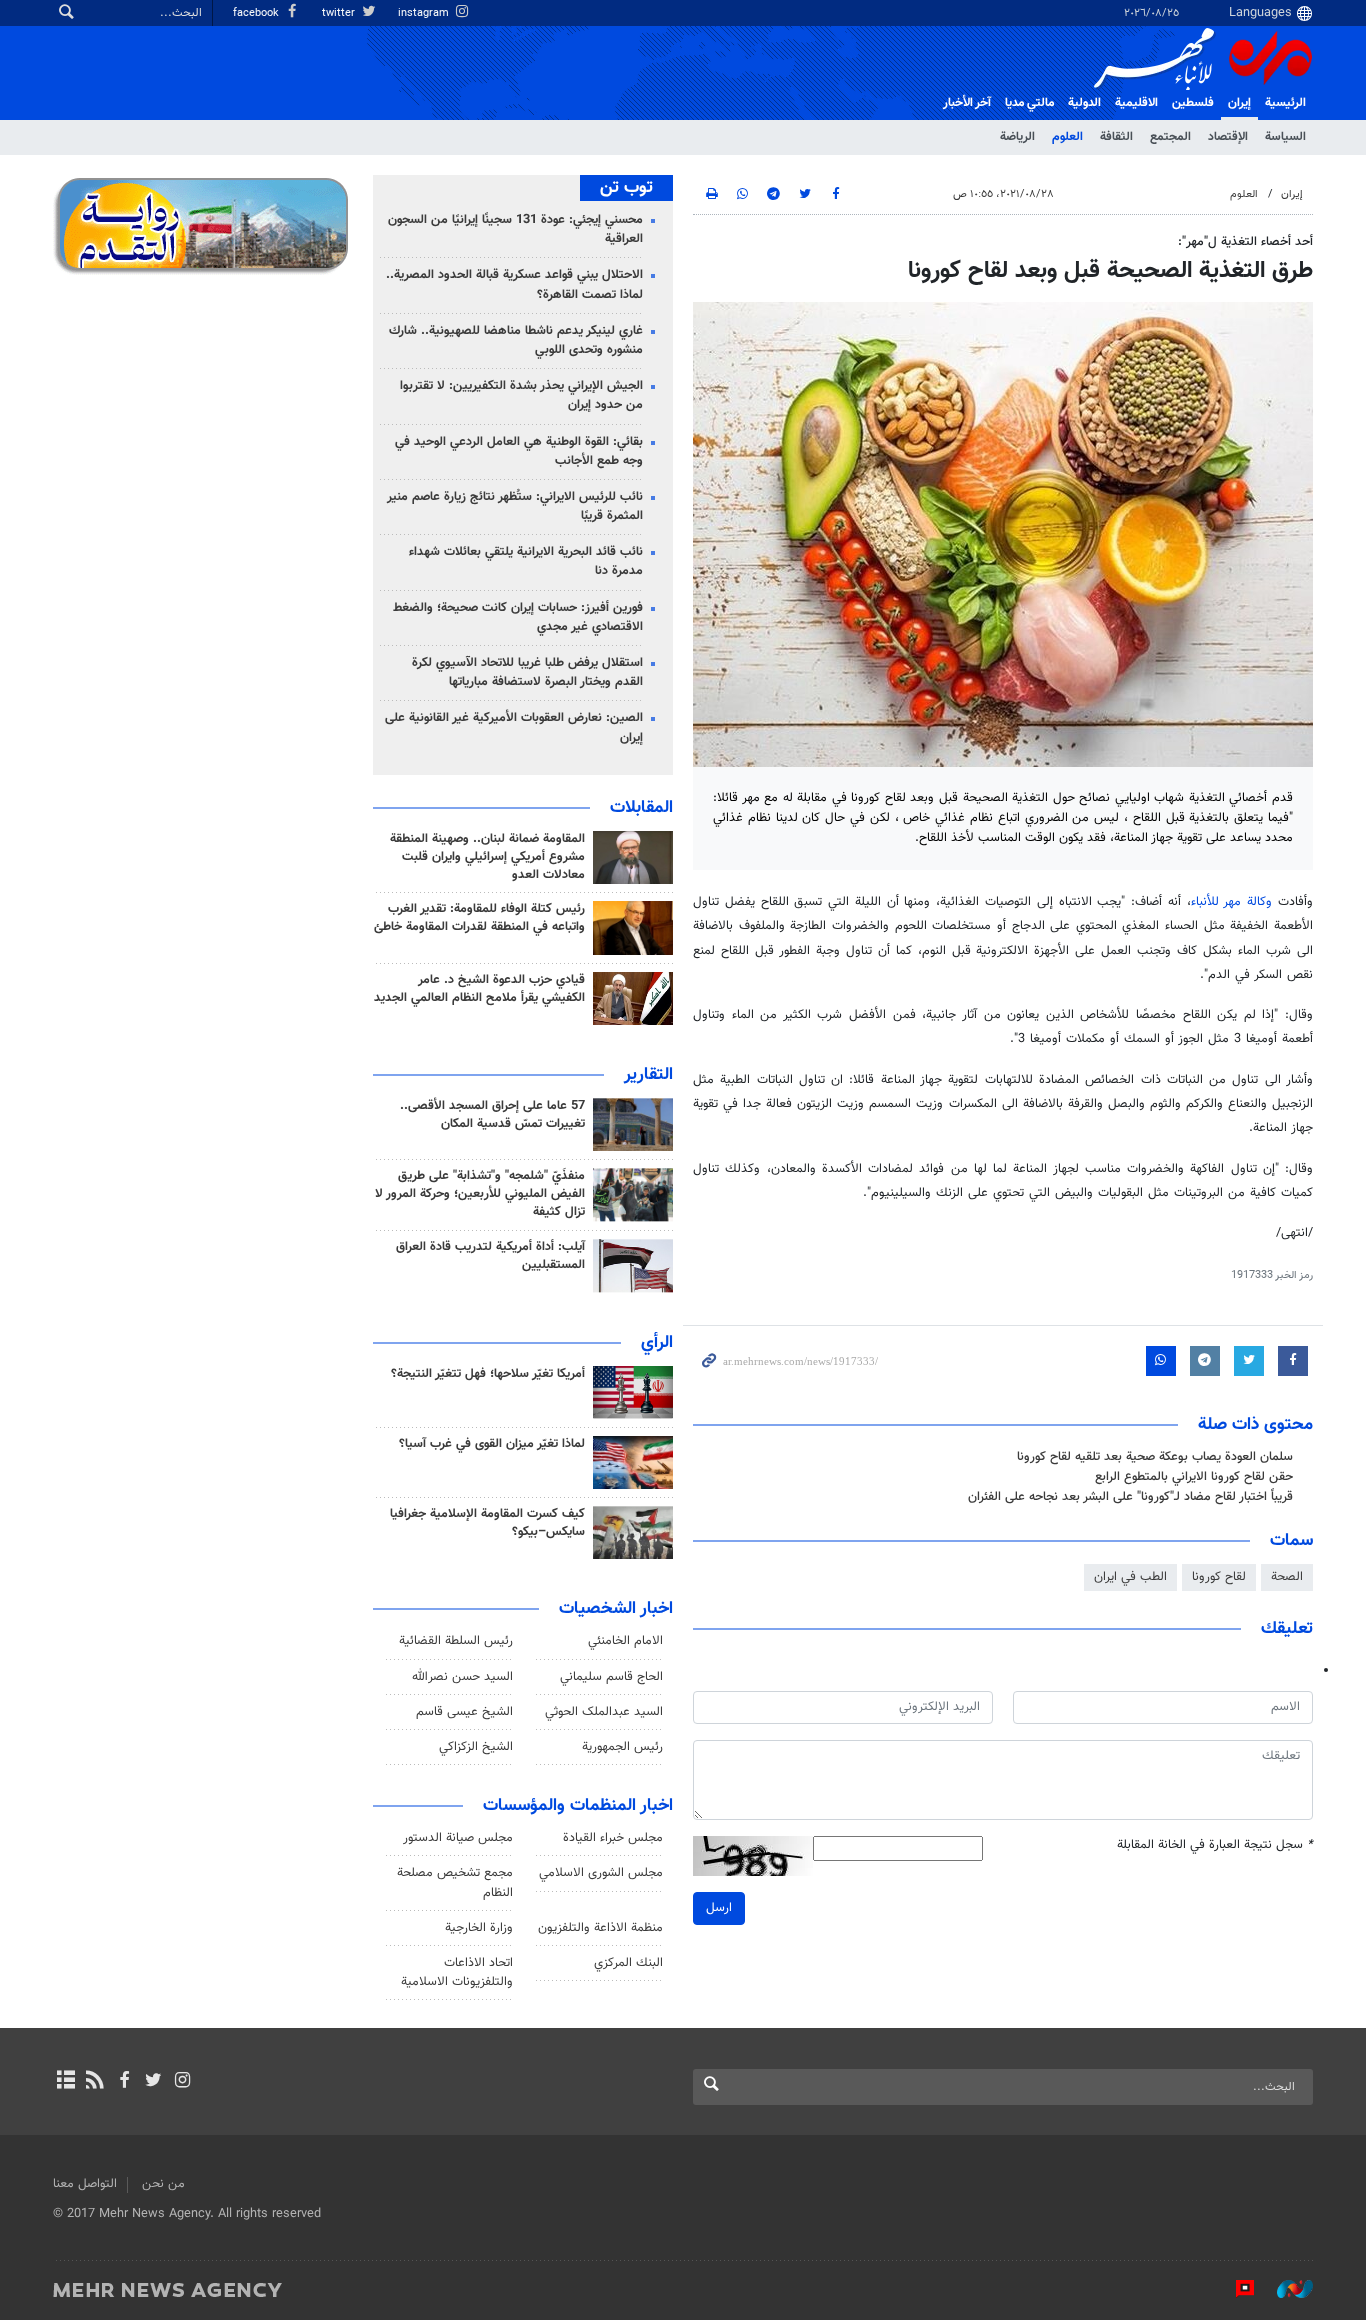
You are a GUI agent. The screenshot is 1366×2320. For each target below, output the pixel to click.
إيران (1239, 103)
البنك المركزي (628, 1963)
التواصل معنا (85, 2184)
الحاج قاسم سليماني (611, 1677)
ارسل (719, 1908)
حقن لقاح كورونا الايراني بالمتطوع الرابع (1194, 1477)
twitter (340, 13)
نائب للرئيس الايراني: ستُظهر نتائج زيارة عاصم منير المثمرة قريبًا (515, 506)
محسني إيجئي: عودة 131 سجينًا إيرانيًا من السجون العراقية (515, 229)
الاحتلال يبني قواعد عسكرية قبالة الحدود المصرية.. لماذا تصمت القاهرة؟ (514, 284)
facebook (257, 13)
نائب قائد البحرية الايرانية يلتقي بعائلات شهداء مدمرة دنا (526, 561)
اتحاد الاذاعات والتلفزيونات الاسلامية (457, 1972)
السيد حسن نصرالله (462, 1677)
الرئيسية (1285, 103)
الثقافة (1116, 137)
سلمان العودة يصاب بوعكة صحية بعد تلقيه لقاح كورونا (1155, 1457)
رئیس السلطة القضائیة (456, 1641)
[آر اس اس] (94, 2082)
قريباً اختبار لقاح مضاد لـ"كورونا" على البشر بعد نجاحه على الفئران (1130, 1497)
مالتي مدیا (1029, 103)
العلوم (1067, 137)
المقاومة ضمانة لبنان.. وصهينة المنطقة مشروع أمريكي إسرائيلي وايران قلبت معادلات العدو (487, 857)
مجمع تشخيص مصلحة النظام (455, 1882)
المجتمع (1170, 137)
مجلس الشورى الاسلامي (601, 1873)
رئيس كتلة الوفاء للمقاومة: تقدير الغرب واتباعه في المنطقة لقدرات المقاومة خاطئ (479, 918)
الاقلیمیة (1136, 103)
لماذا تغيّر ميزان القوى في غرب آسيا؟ (492, 1444)
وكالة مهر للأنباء (1232, 902)
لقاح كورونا (1219, 1577)
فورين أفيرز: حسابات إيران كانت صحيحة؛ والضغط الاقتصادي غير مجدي (518, 617)
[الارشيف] (65, 2082)
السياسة (1285, 137)
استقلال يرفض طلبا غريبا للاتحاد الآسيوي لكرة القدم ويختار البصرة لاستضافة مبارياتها (527, 672)
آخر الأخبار (967, 103)
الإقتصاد (1228, 137)
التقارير (648, 1075)
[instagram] (182, 2082)
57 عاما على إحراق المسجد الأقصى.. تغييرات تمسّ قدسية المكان (492, 1115)
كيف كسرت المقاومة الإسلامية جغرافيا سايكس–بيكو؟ (487, 1523)
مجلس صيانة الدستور (458, 1838)
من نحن (163, 2184)
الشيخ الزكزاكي (476, 1747)
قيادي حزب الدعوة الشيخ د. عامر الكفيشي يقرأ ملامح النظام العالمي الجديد (479, 989)
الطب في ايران (1130, 1577)
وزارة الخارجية (479, 1928)
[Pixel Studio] (1235, 2289)
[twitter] (153, 2082)
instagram (425, 13)
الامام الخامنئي (625, 1641)
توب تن (626, 188)
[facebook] (123, 2082)
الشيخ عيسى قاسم (464, 1712)
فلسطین (1193, 103)
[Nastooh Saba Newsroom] (1285, 2289)
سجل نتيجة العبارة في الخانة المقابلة (1215, 1845)
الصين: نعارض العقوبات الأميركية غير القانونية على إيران (514, 727)
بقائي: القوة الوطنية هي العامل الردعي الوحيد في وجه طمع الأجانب (519, 451)
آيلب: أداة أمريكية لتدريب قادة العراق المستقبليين (490, 1256)
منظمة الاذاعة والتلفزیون (600, 1928)
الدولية (1084, 103)
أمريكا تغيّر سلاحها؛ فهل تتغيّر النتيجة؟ (488, 1374)
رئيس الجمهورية (622, 1747)
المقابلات (641, 808)
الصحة (1287, 1577)
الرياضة (1017, 137)
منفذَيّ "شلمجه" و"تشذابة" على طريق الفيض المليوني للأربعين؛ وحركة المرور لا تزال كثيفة (480, 1194)
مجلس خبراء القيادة (613, 1838)
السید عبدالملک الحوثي (604, 1712)
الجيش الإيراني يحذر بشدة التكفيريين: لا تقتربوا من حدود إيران (521, 395)
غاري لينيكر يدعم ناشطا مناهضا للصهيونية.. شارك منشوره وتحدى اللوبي (516, 340)
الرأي (657, 1343)
